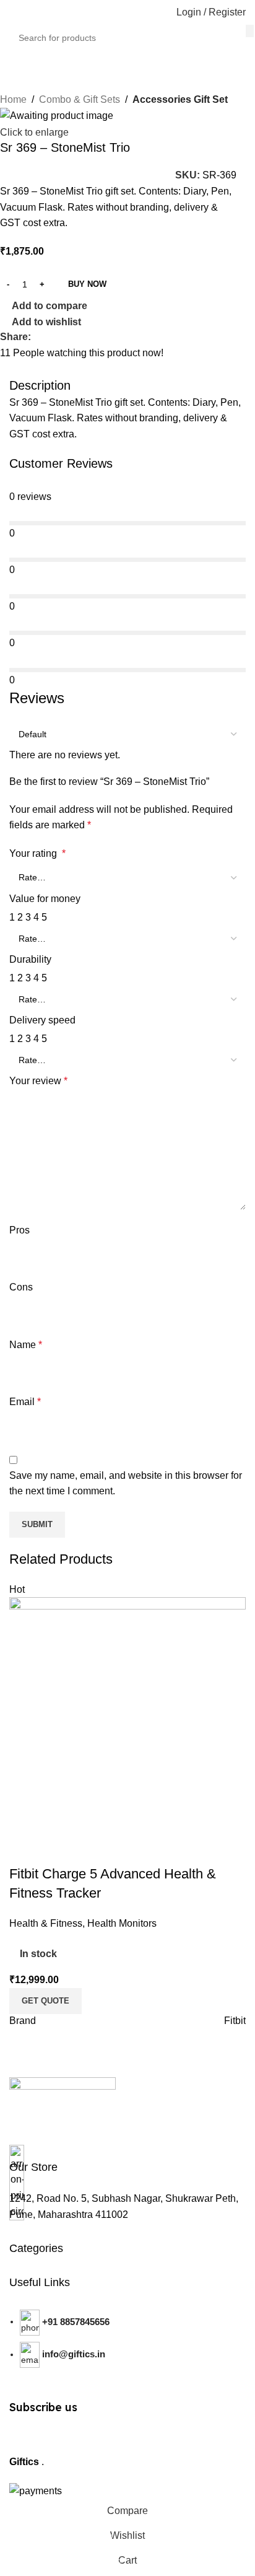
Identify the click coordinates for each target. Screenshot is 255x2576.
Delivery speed (42, 1020)
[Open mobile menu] (14, 12)
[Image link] (63, 2098)
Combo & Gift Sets (80, 99)
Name (26, 1345)
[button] (45, 2001)
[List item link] (127, 2348)
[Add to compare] (25, 1849)
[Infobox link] (33, 2166)
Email (25, 1402)
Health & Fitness (46, 1923)
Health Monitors (122, 1923)
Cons (21, 1287)
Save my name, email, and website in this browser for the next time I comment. (126, 1483)
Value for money (45, 899)
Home (13, 99)
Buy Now (87, 284)
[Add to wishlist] (92, 1849)
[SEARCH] (250, 31)
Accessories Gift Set (180, 99)
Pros (19, 1230)
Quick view (58, 1849)
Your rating (37, 853)
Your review (38, 1081)
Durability (30, 959)
